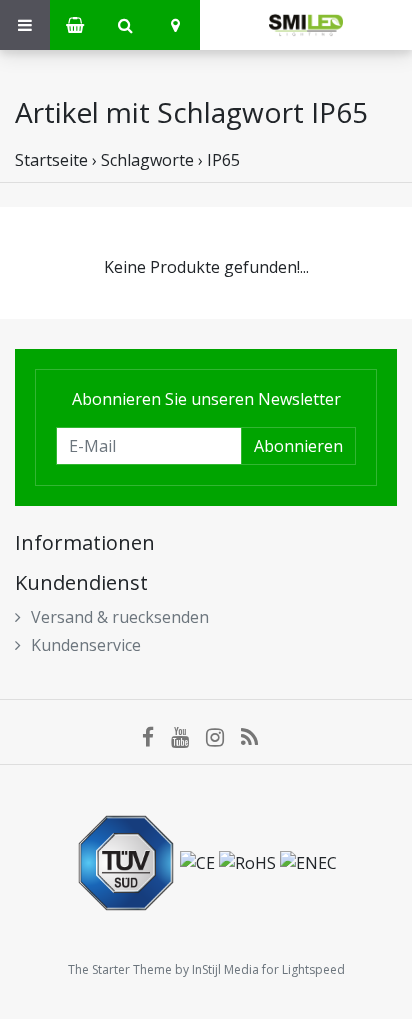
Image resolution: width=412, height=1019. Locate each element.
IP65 (223, 160)
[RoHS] (249, 861)
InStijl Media (225, 969)
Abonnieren (298, 446)
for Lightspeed (303, 969)
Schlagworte (147, 160)
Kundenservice (86, 645)
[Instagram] (223, 737)
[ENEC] (308, 861)
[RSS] (256, 737)
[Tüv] (128, 861)
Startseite (51, 160)
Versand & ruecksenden (120, 617)
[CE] (199, 861)
